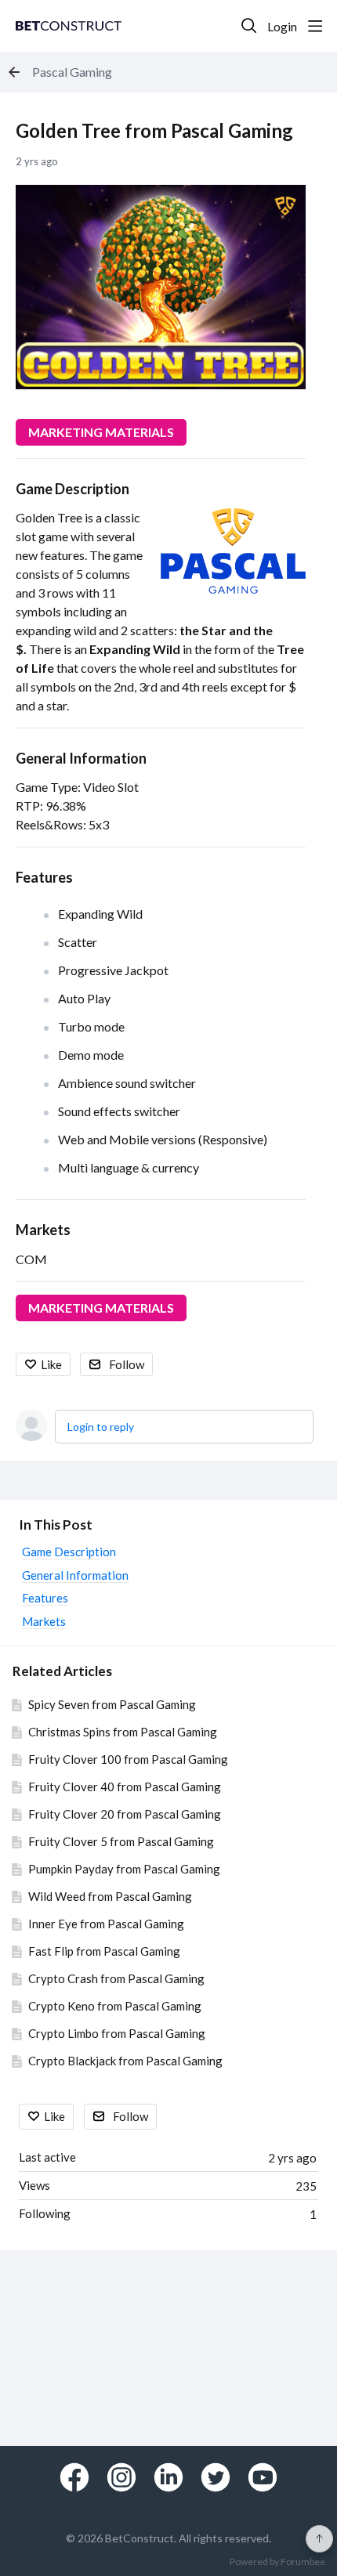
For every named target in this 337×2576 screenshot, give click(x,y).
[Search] (249, 26)
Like (51, 1364)
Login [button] (282, 26)
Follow (127, 1364)
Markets (43, 1230)
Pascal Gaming (72, 72)
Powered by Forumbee (277, 2562)
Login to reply (101, 1427)
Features (44, 877)
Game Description (72, 489)
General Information (81, 758)
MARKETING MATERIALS (101, 432)
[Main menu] (315, 26)
